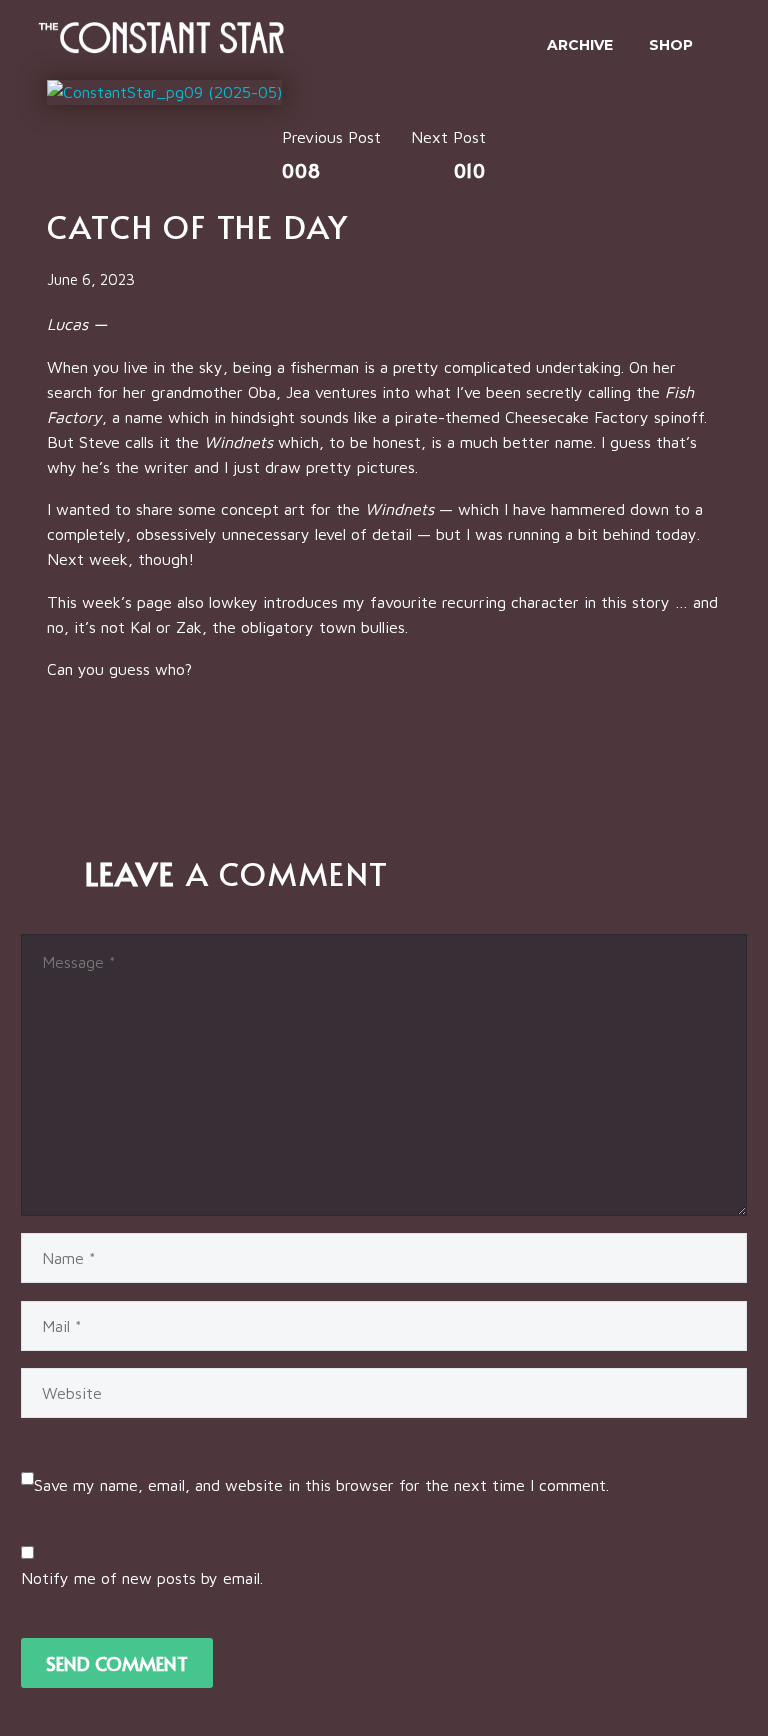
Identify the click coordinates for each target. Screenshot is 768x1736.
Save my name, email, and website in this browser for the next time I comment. (321, 1485)
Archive (580, 45)
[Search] (731, 45)
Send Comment (117, 1663)
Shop (671, 45)
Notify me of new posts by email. (142, 1578)
